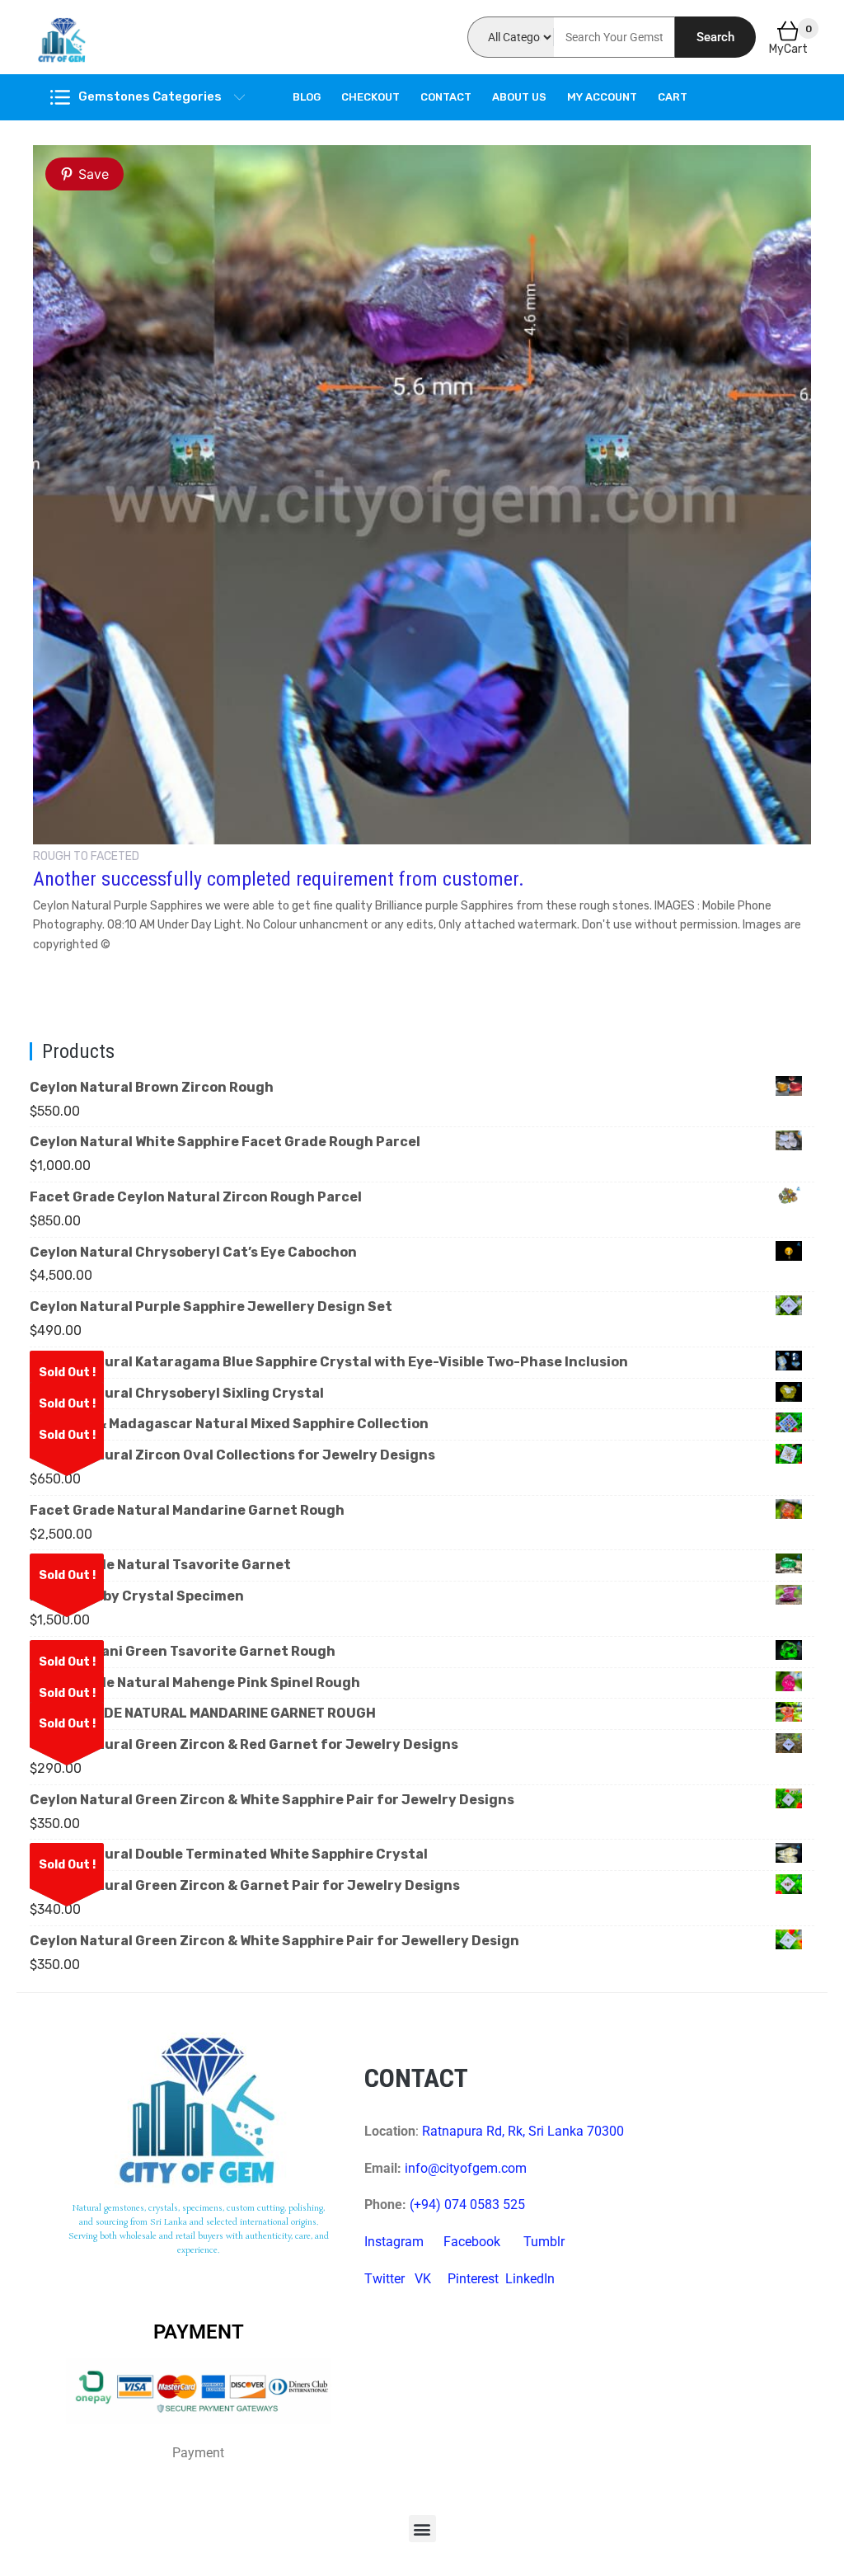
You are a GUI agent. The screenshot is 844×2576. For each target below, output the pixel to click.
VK (423, 2279)
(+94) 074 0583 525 (467, 2205)
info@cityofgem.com (466, 2168)
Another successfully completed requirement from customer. (279, 879)
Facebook (472, 2242)
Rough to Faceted (86, 856)
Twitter (384, 2279)
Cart (673, 97)
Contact (446, 97)
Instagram (394, 2242)
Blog (307, 97)
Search (715, 37)
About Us (519, 97)
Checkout (370, 97)
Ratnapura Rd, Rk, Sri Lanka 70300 (523, 2131)
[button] (422, 2529)
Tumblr (544, 2242)
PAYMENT (199, 2332)
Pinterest (473, 2279)
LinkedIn (530, 2279)
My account (602, 97)
